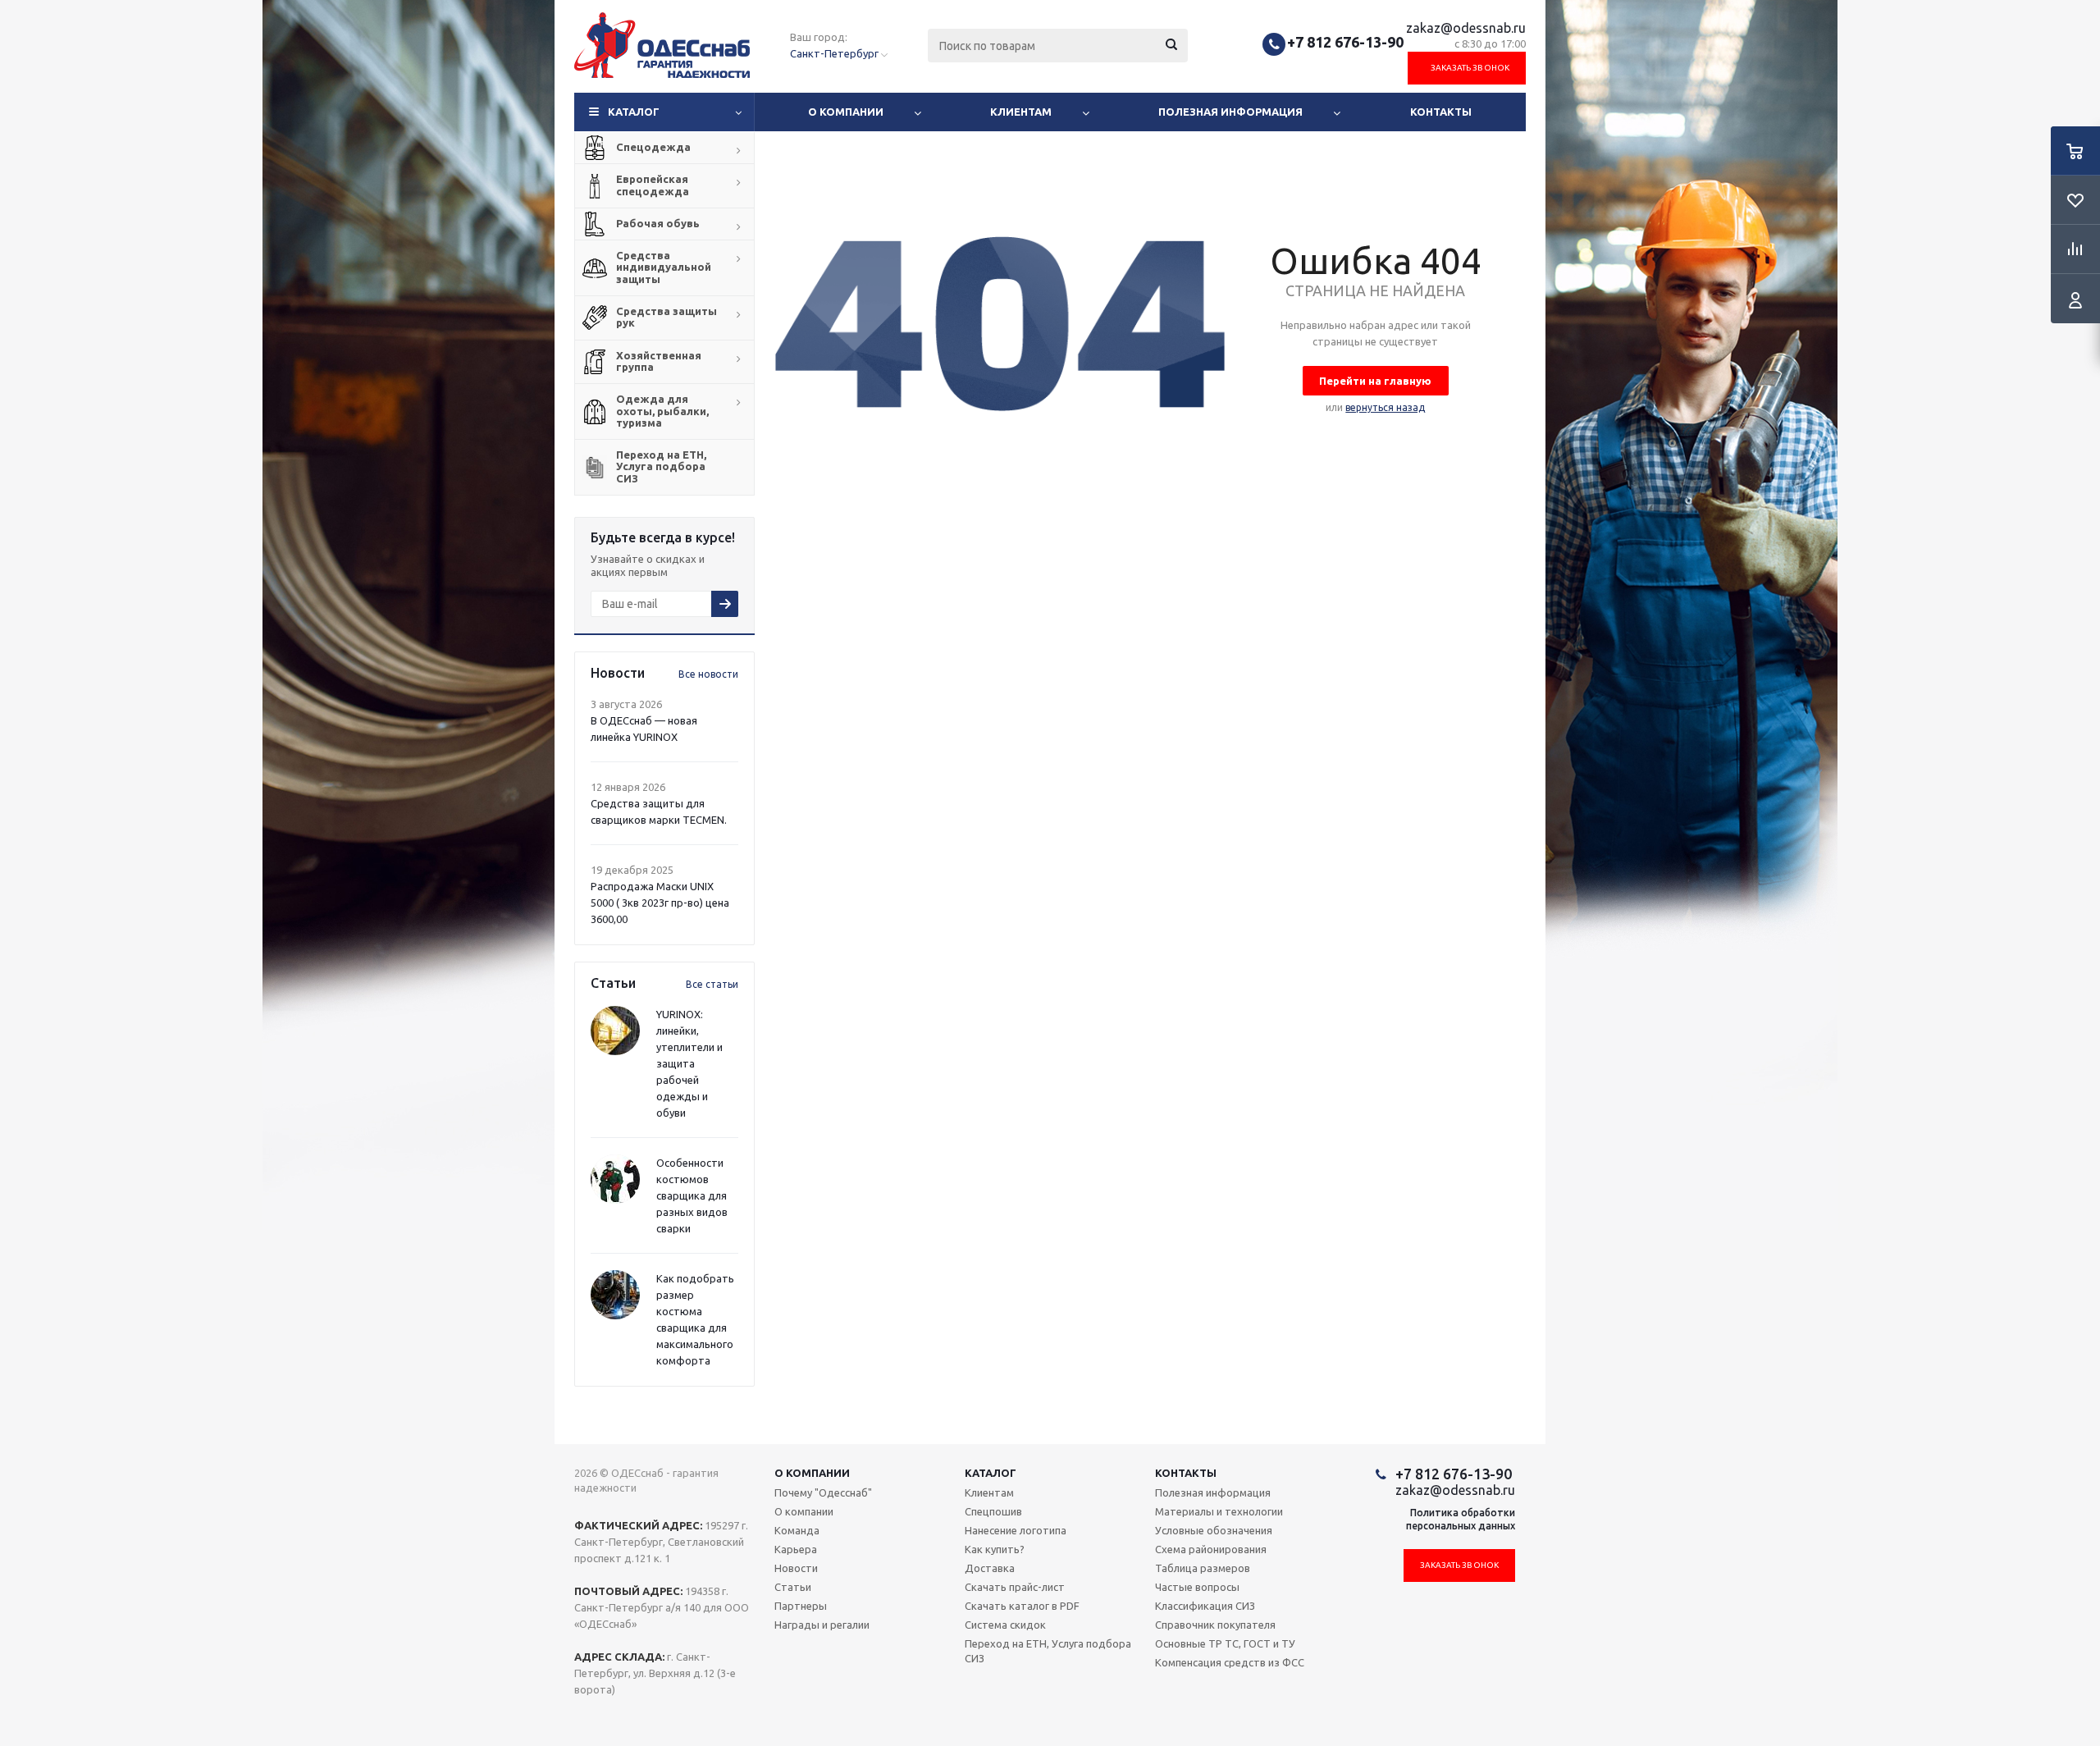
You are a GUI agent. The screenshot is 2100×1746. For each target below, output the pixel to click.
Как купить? (995, 1549)
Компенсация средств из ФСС (1230, 1662)
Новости (796, 1568)
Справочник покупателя (1215, 1625)
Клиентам (1021, 112)
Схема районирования (1211, 1549)
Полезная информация (1230, 112)
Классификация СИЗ (1205, 1606)
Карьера (796, 1549)
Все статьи (712, 984)
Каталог (634, 112)
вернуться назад (1385, 407)
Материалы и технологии (1219, 1511)
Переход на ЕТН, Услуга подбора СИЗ (1048, 1651)
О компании (846, 112)
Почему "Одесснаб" (823, 1492)
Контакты (1441, 112)
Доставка (990, 1568)
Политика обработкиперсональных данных (1461, 1519)
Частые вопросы (1197, 1587)
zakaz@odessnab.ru (1466, 28)
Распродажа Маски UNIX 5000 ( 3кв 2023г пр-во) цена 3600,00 (660, 903)
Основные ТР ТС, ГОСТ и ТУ (1225, 1643)
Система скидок (1005, 1625)
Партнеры (801, 1606)
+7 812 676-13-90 (1345, 42)
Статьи (793, 1587)
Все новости (708, 674)
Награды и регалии (822, 1625)
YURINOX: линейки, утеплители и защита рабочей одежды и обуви (689, 1063)
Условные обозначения (1214, 1530)
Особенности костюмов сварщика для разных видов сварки (692, 1195)
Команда (797, 1530)
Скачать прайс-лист (1015, 1587)
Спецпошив (993, 1511)
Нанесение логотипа (1016, 1530)
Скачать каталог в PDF (1022, 1606)
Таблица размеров (1203, 1568)
